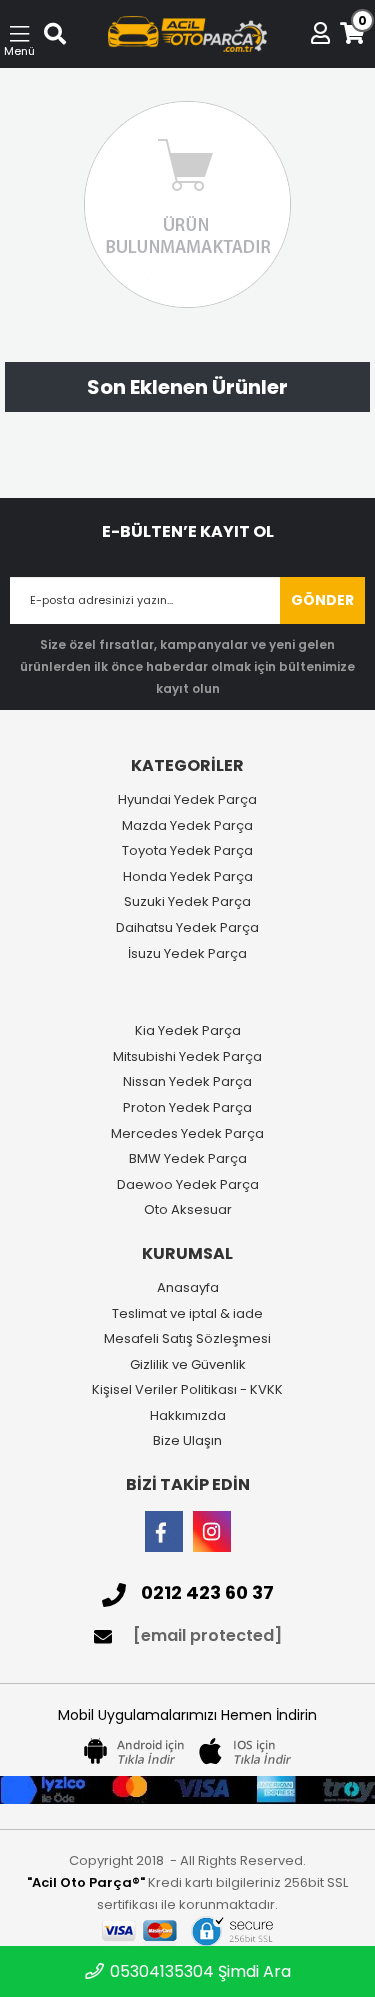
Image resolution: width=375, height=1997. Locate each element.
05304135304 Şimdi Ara (198, 1971)
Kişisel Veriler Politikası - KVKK (187, 1390)
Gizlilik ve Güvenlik (188, 1365)
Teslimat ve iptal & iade (187, 1314)
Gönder (322, 600)
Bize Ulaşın (187, 1441)
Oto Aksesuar (188, 1210)
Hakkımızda (188, 1416)
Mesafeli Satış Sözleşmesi (187, 1339)
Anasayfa (188, 1288)
